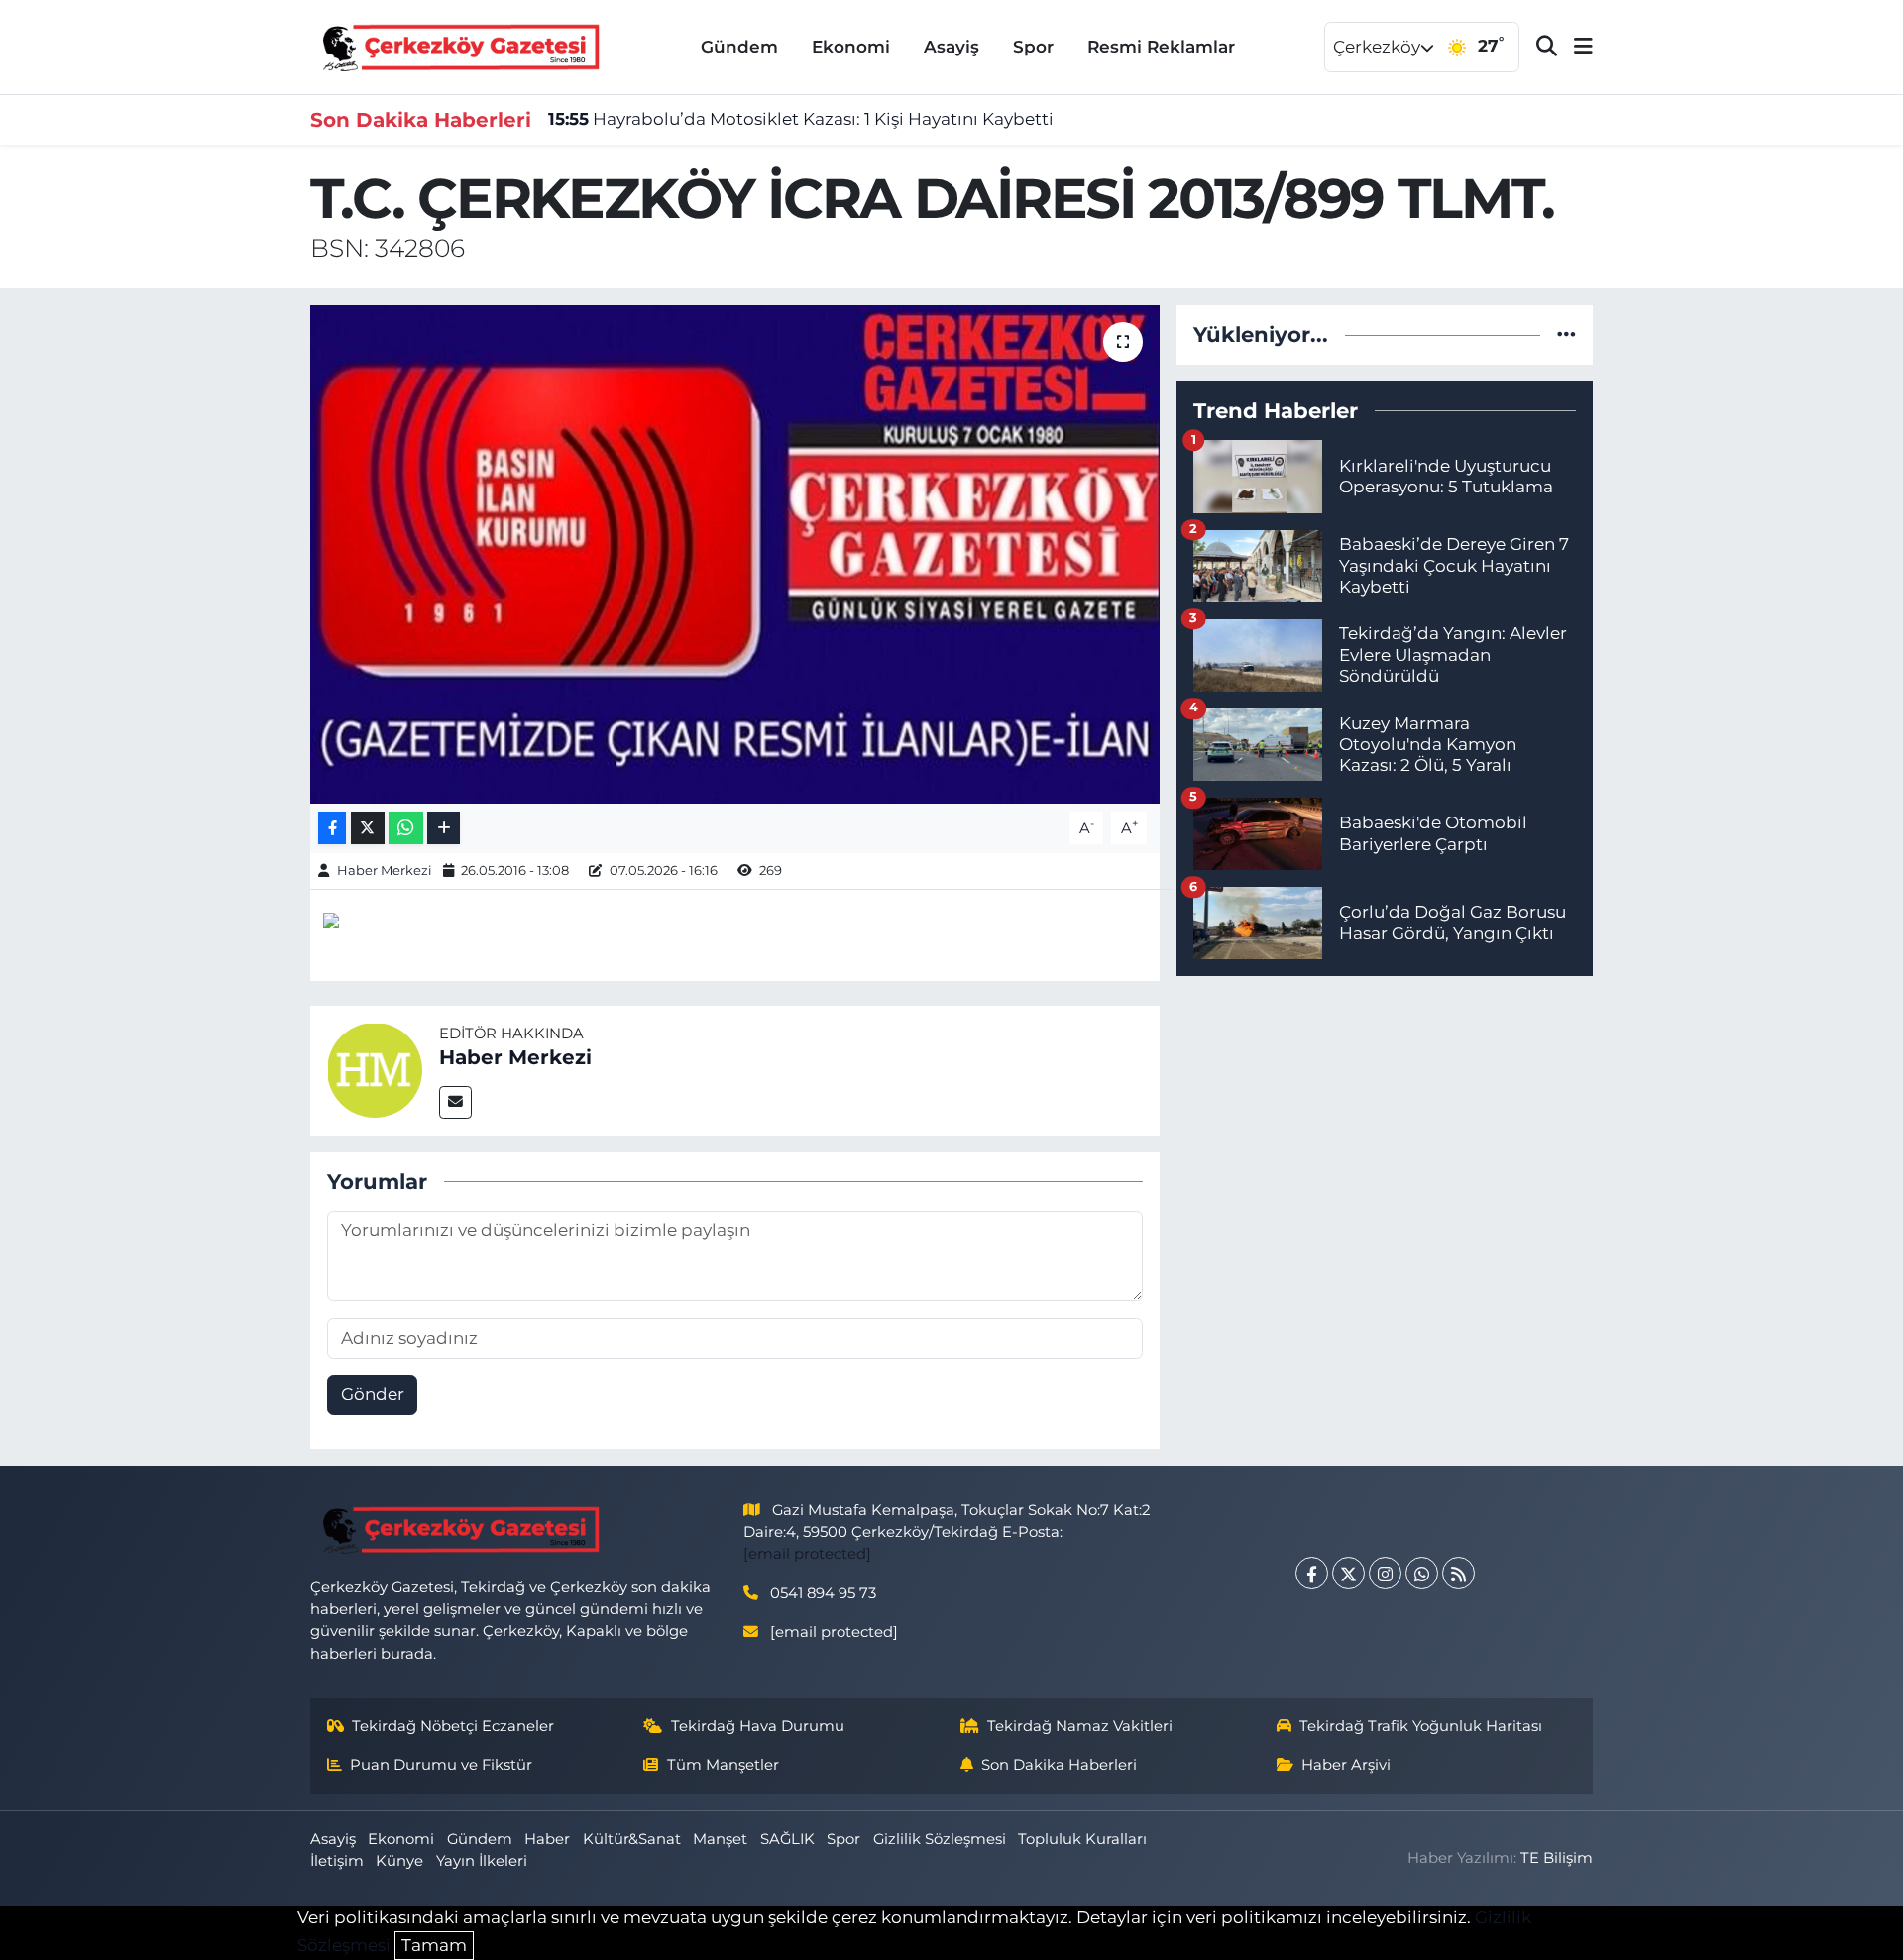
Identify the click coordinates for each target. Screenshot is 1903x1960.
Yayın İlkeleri (482, 1861)
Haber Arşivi (1346, 1765)
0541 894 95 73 (823, 1593)
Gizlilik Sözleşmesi (940, 1839)
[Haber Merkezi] (375, 1069)
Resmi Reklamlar (1161, 47)
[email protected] (807, 1554)
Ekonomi (851, 47)
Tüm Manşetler (723, 1765)
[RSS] (1458, 1573)
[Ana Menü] (1575, 47)
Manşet (720, 1839)
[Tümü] (1567, 334)
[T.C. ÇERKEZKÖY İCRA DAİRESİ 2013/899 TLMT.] (735, 554)
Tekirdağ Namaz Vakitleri (1080, 1726)
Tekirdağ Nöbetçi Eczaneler (453, 1726)
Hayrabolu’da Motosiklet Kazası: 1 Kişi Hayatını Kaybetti (801, 119)
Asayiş (951, 47)
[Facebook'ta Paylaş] (332, 828)
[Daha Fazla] (444, 828)
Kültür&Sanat (632, 1839)
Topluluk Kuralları (1082, 1839)
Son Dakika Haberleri (1059, 1765)
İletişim (337, 1861)
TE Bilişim (1557, 1858)
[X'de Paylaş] (368, 828)
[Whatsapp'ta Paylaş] (406, 828)
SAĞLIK (787, 1839)
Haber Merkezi (385, 870)
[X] (1348, 1573)
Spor (1033, 47)
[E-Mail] (455, 1102)
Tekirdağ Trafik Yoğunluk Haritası (1421, 1726)
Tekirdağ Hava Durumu (758, 1726)
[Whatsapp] (1422, 1573)
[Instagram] (1385, 1573)
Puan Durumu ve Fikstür (441, 1765)
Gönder (373, 1394)
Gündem (739, 47)
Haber (547, 1839)
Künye (399, 1861)
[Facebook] (1312, 1573)
